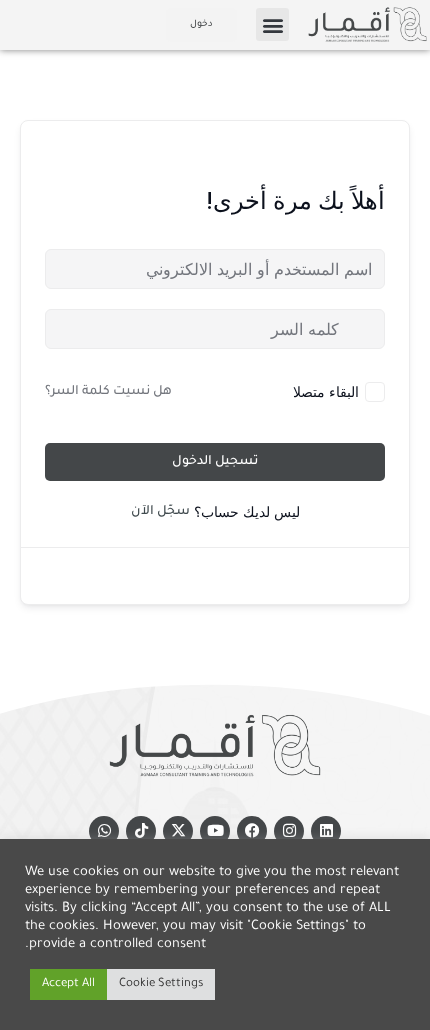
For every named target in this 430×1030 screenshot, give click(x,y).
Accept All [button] (68, 984)
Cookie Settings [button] (161, 984)
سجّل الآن (160, 512)
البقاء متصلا (326, 391)
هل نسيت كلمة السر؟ (108, 392)
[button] (272, 24)
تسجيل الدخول (215, 462)
